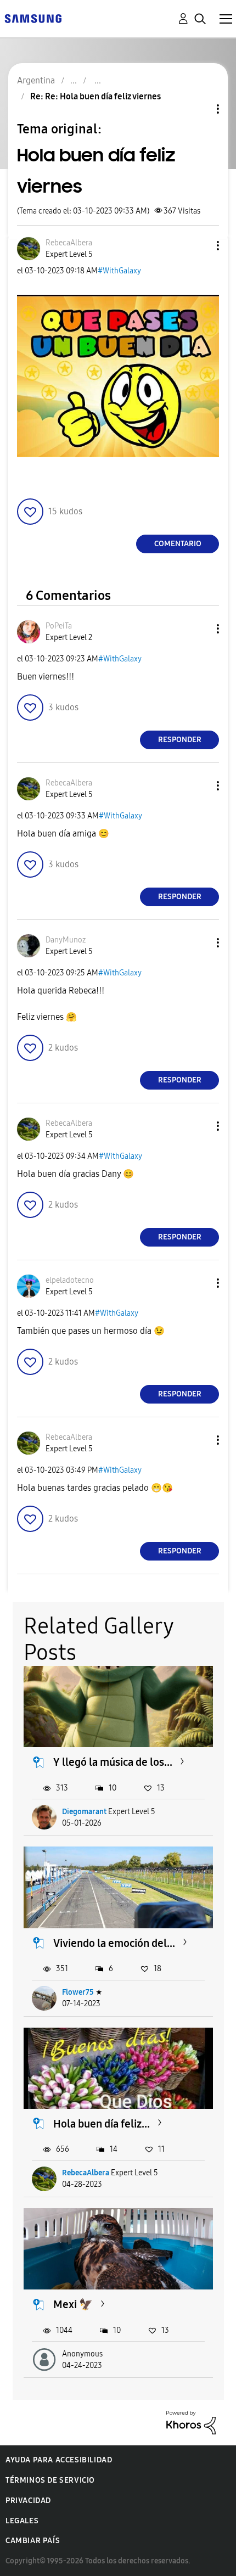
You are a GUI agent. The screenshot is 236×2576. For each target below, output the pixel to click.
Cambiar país (33, 2541)
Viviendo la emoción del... (114, 1943)
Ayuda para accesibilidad (59, 2460)
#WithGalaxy (119, 271)
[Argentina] (33, 18)
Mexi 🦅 (73, 2304)
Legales (22, 2521)
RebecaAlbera (86, 2173)
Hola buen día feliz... (102, 2124)
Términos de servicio (50, 2480)
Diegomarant (84, 1812)
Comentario (178, 544)
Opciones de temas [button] (199, 109)
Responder (180, 740)
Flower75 (78, 1992)
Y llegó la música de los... (113, 1762)
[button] (200, 246)
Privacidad (28, 2501)
